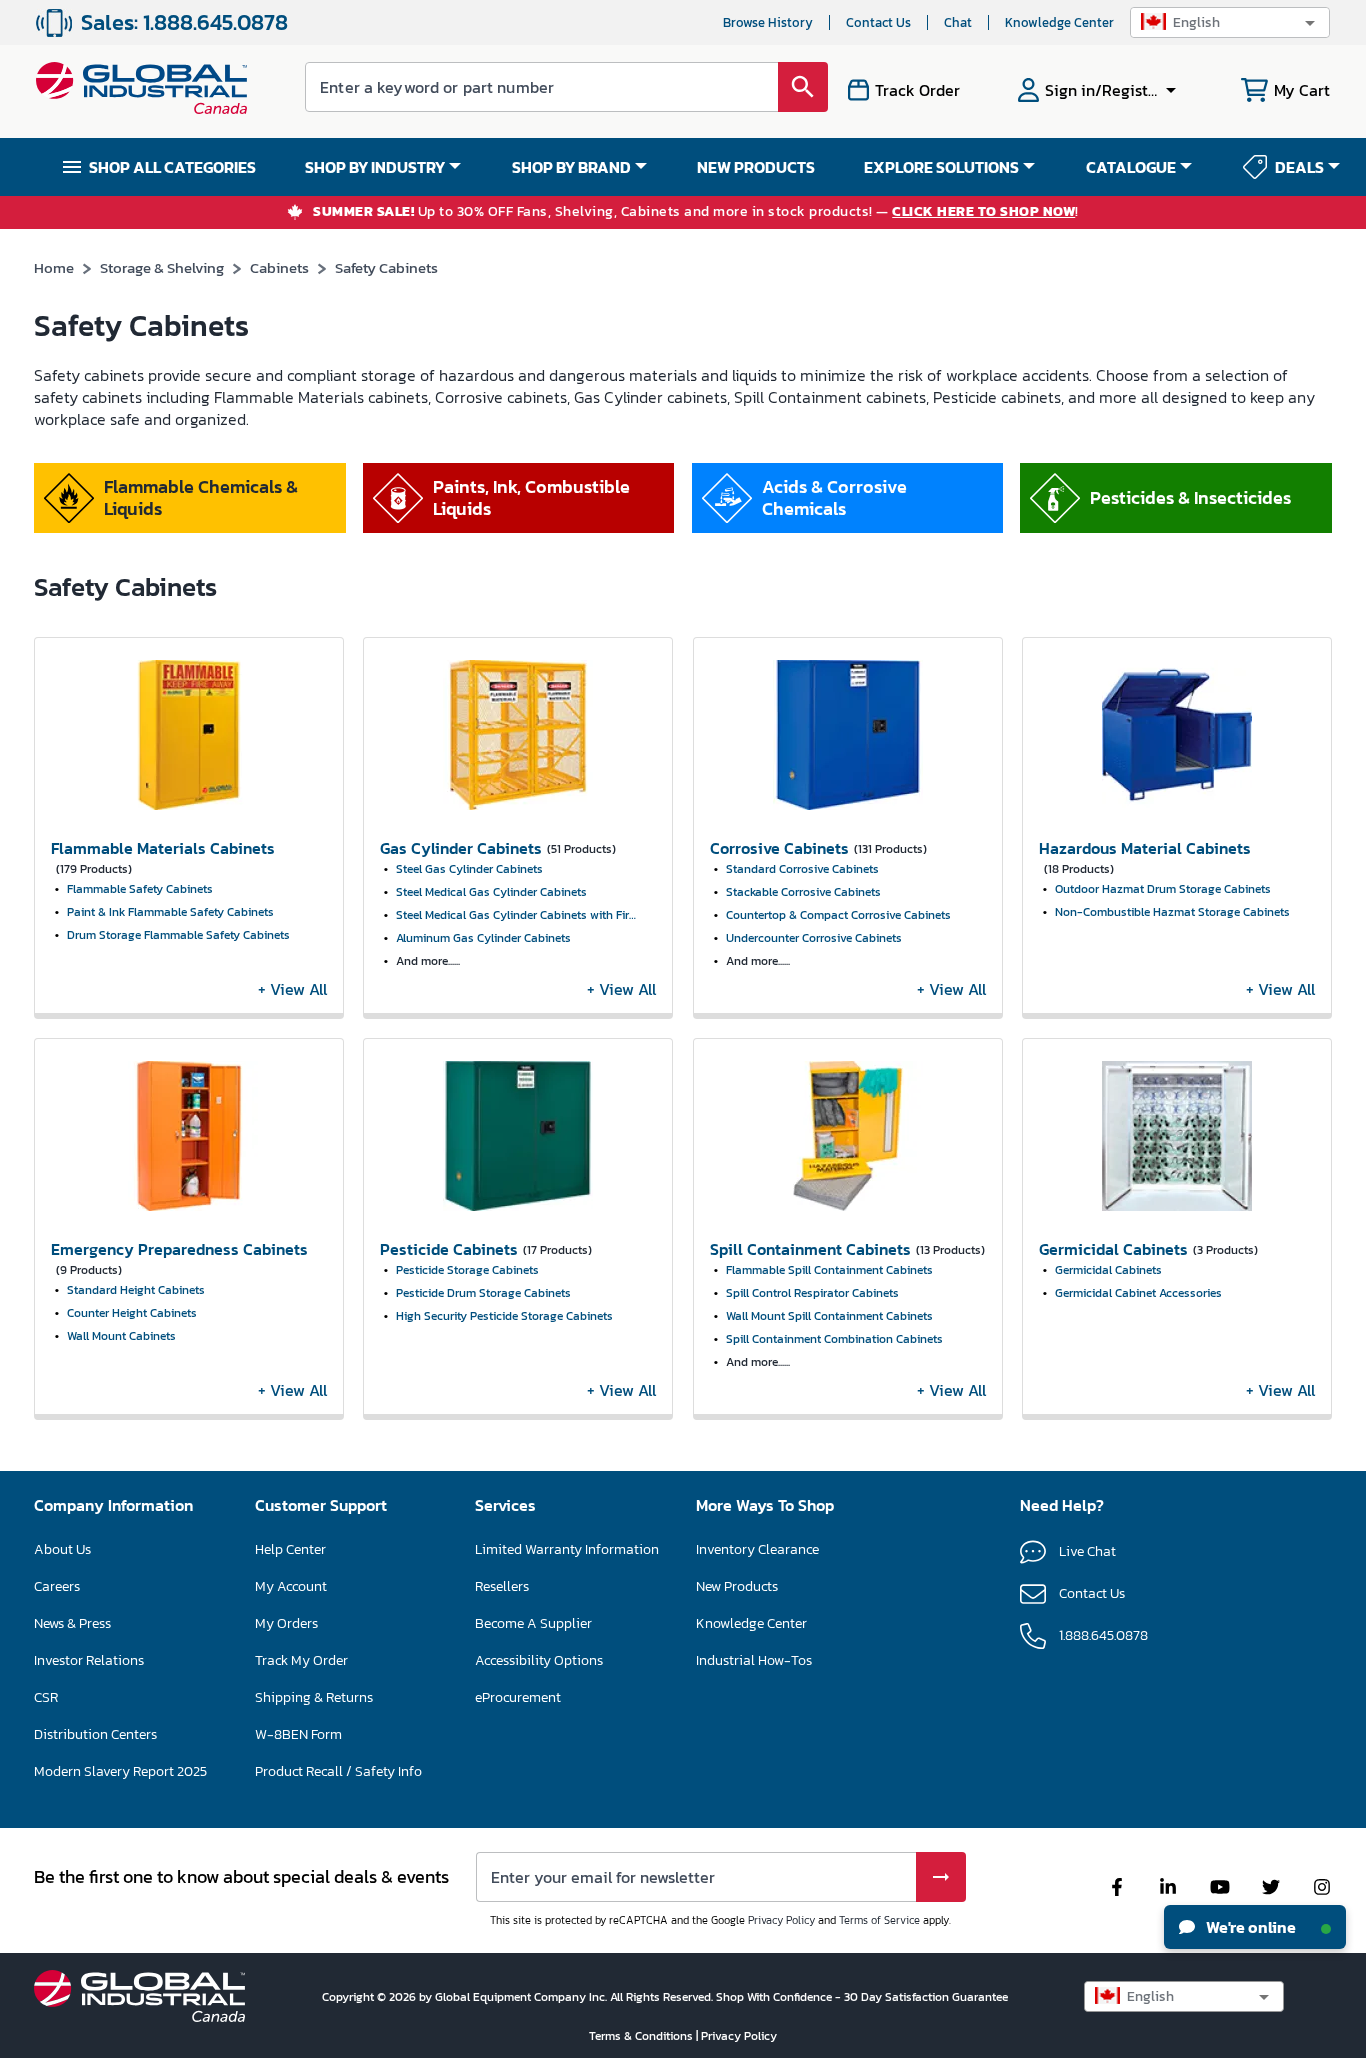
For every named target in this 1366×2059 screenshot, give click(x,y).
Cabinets (279, 267)
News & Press (72, 1623)
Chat (958, 22)
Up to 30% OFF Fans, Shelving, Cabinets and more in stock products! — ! (696, 212)
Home (54, 267)
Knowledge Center (1059, 22)
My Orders (286, 1623)
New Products (737, 1586)
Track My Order (301, 1660)
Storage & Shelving (162, 267)
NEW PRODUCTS (756, 167)
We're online (1249, 1927)
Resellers (502, 1586)
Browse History (768, 22)
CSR (46, 1697)
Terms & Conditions (642, 2036)
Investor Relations (89, 1660)
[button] (1230, 22)
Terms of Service (879, 1920)
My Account (291, 1586)
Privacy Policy (781, 1920)
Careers (57, 1586)
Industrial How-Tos (754, 1660)
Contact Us (878, 22)
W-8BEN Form (298, 1734)
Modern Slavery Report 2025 (120, 1771)
